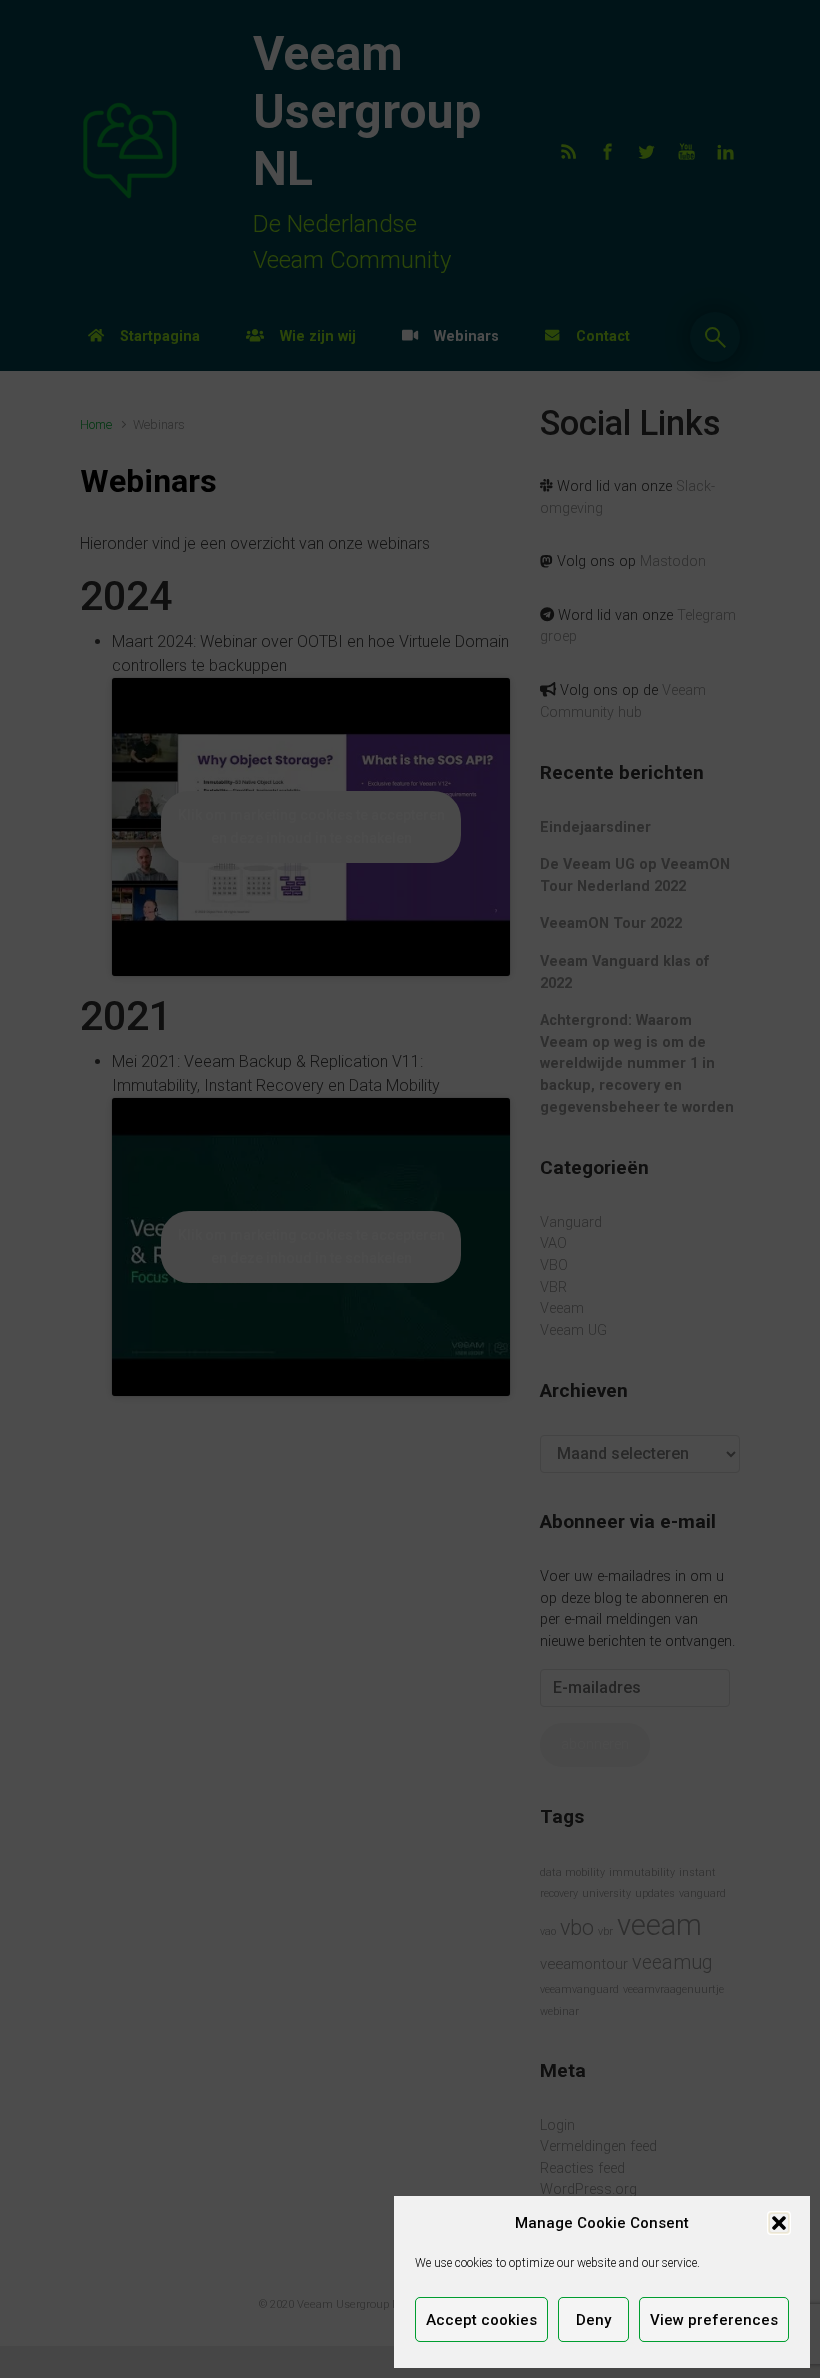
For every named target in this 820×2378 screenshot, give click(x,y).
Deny (593, 2320)
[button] (779, 2223)
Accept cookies (481, 2320)
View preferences (714, 2320)
